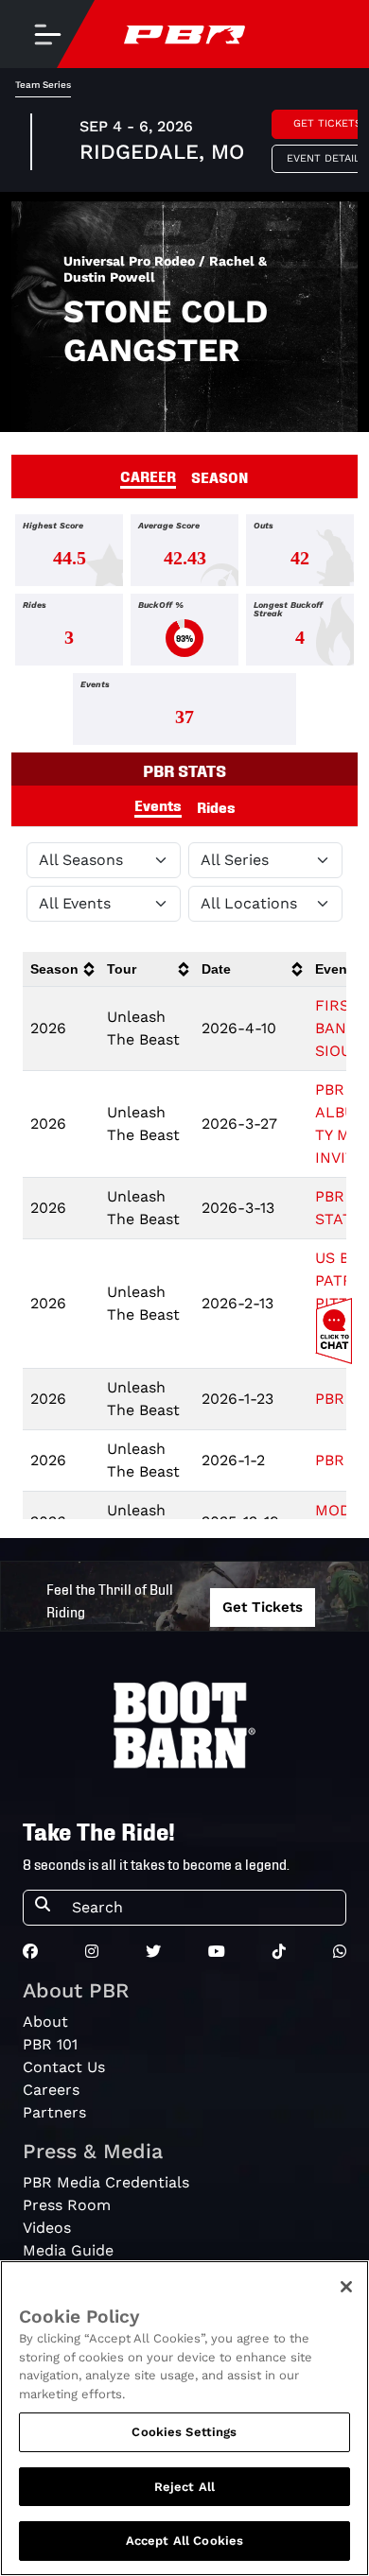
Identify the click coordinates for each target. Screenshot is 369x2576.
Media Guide (68, 2250)
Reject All (184, 2487)
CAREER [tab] (148, 475)
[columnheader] (61, 969)
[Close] (346, 2287)
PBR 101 (50, 2044)
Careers (51, 2090)
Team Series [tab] (43, 85)
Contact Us (64, 2067)
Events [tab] (158, 804)
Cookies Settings (184, 2432)
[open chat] (338, 1331)
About (45, 2022)
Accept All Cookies (184, 2541)
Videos (47, 2228)
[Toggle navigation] (47, 34)
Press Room (67, 2205)
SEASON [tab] (220, 476)
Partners (54, 2112)
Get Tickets (263, 1607)
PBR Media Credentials (106, 2182)
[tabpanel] (184, 633)
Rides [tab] (216, 806)
